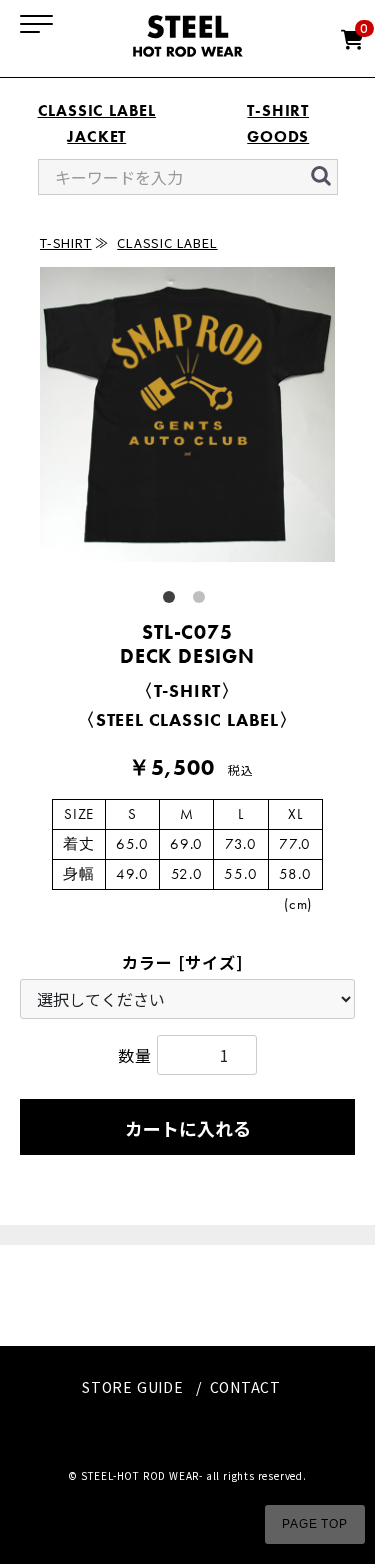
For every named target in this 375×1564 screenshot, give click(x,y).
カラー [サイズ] (182, 962)
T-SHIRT (278, 110)
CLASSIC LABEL (97, 110)
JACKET (96, 136)
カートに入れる (188, 1128)
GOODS (278, 136)
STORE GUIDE (133, 1387)
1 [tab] (173, 601)
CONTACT (246, 1387)
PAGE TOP (314, 1524)
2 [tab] (203, 601)
